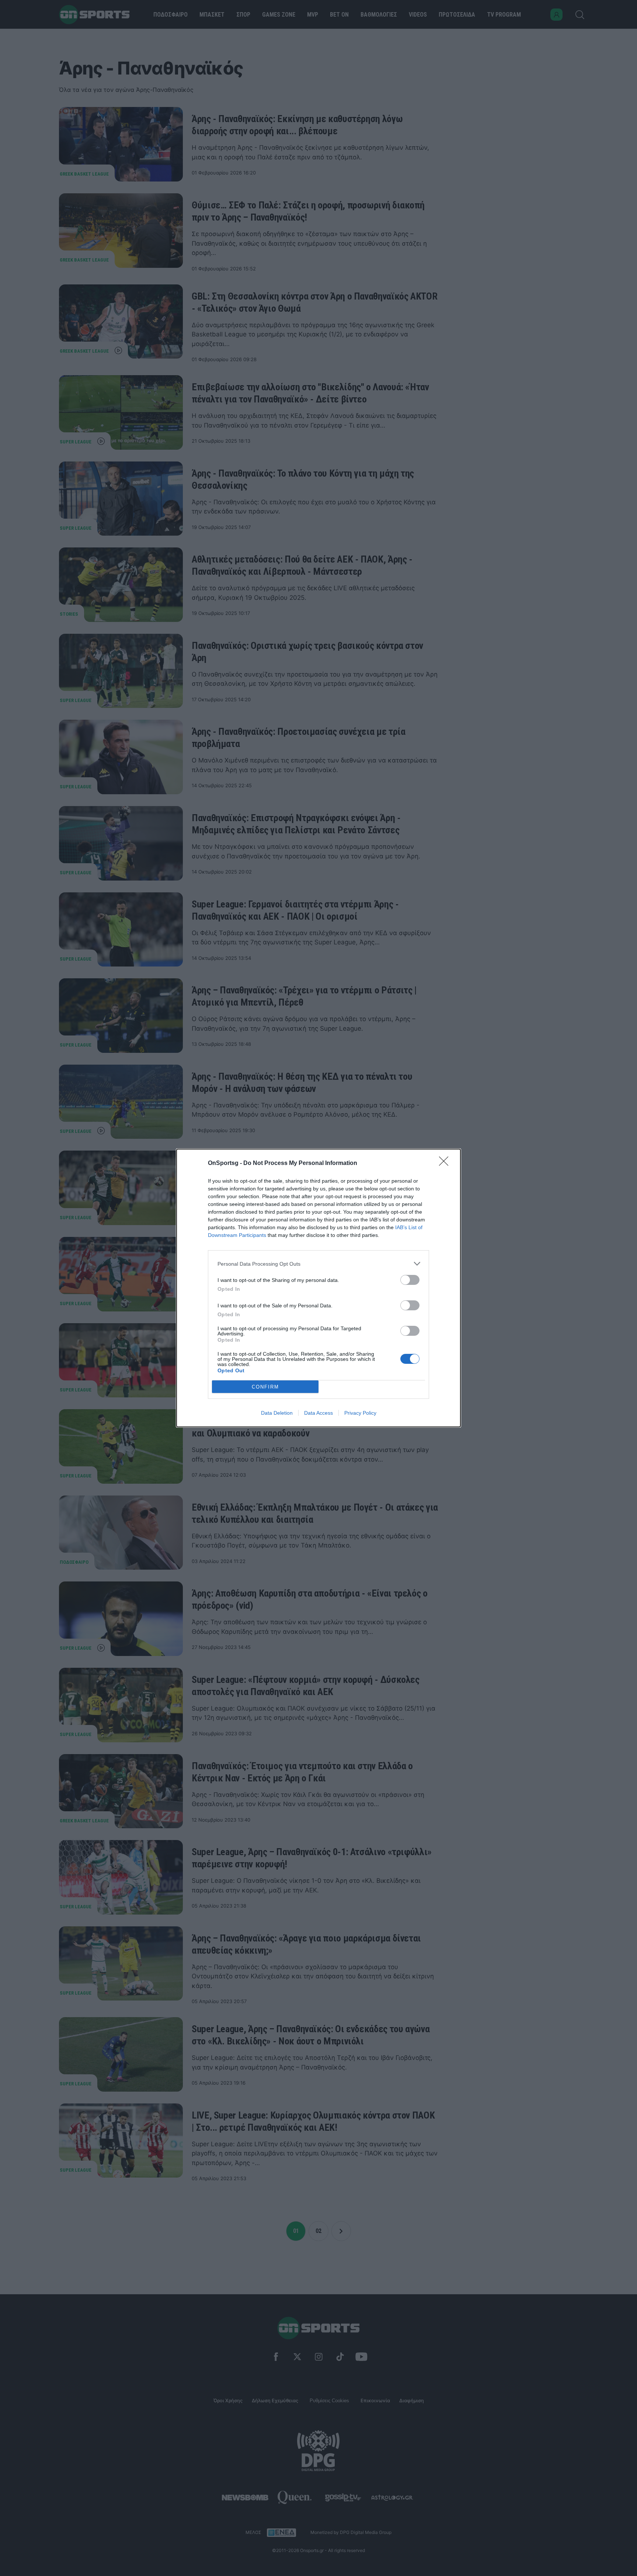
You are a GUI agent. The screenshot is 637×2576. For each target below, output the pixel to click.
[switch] (410, 1280)
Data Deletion (277, 1413)
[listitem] (318, 1264)
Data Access (318, 1413)
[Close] (446, 1163)
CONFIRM (265, 1387)
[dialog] (318, 1288)
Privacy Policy (360, 1413)
